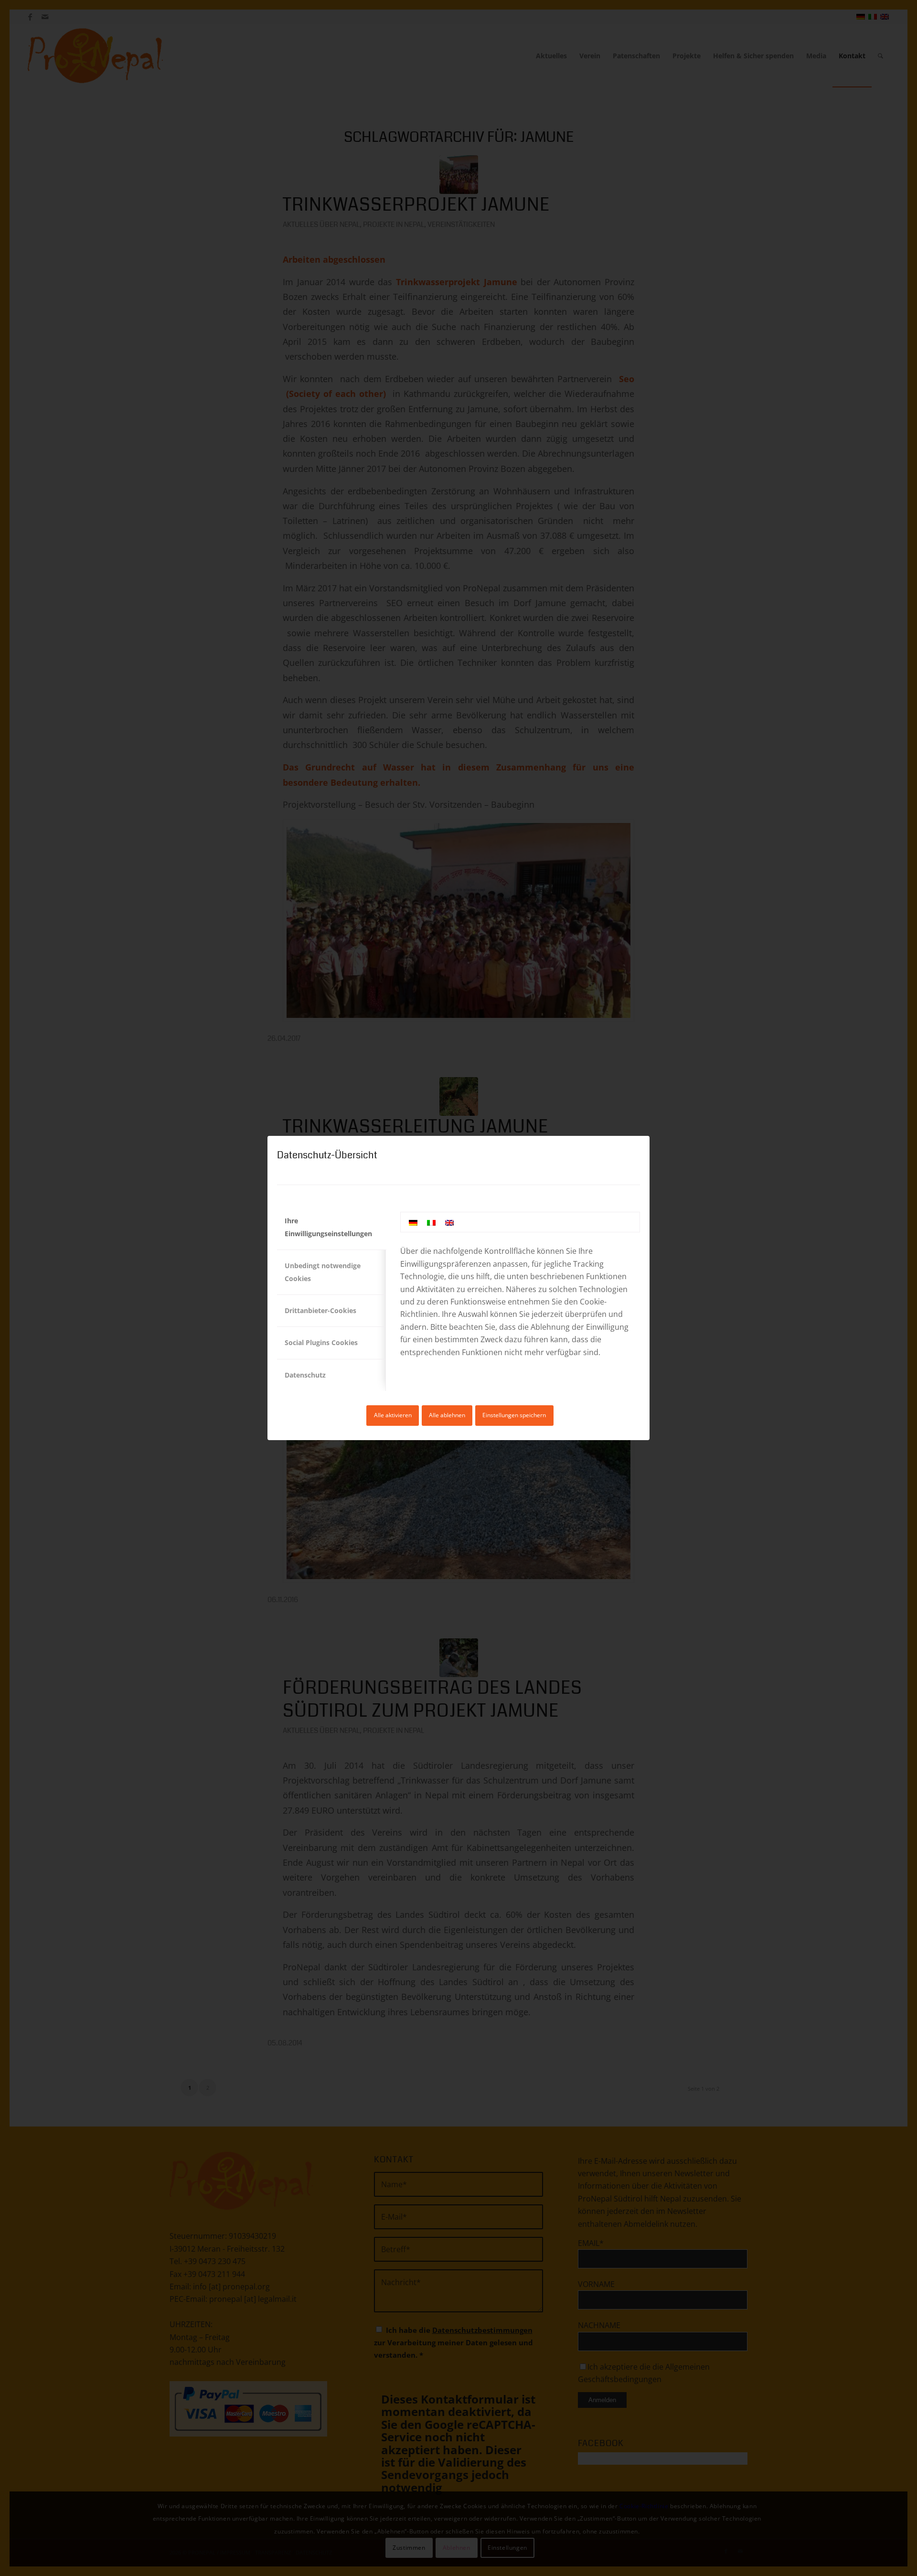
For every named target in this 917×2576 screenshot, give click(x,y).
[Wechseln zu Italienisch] (431, 1222)
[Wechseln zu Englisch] (449, 1222)
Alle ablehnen (447, 1415)
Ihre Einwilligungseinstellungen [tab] (328, 1227)
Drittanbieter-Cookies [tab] (320, 1310)
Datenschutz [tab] (305, 1375)
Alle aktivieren (393, 1415)
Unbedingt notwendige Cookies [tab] (323, 1272)
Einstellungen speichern (514, 1415)
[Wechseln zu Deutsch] (413, 1222)
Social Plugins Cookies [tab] (321, 1342)
